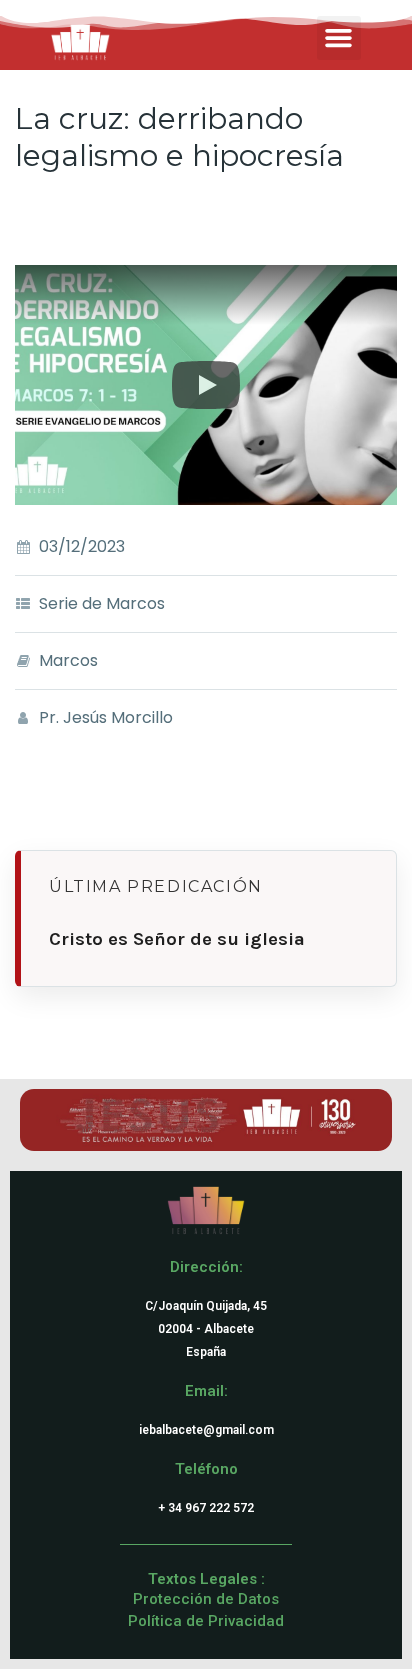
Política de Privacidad (206, 1621)
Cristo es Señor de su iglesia (177, 939)
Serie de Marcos (102, 603)
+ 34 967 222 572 (206, 1508)
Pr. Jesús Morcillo (106, 717)
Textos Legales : (206, 1579)
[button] (339, 38)
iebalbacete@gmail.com (206, 1430)
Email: (206, 1391)
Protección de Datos (206, 1599)
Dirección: (206, 1267)
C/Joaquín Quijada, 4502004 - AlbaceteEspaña (206, 1329)
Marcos (68, 660)
